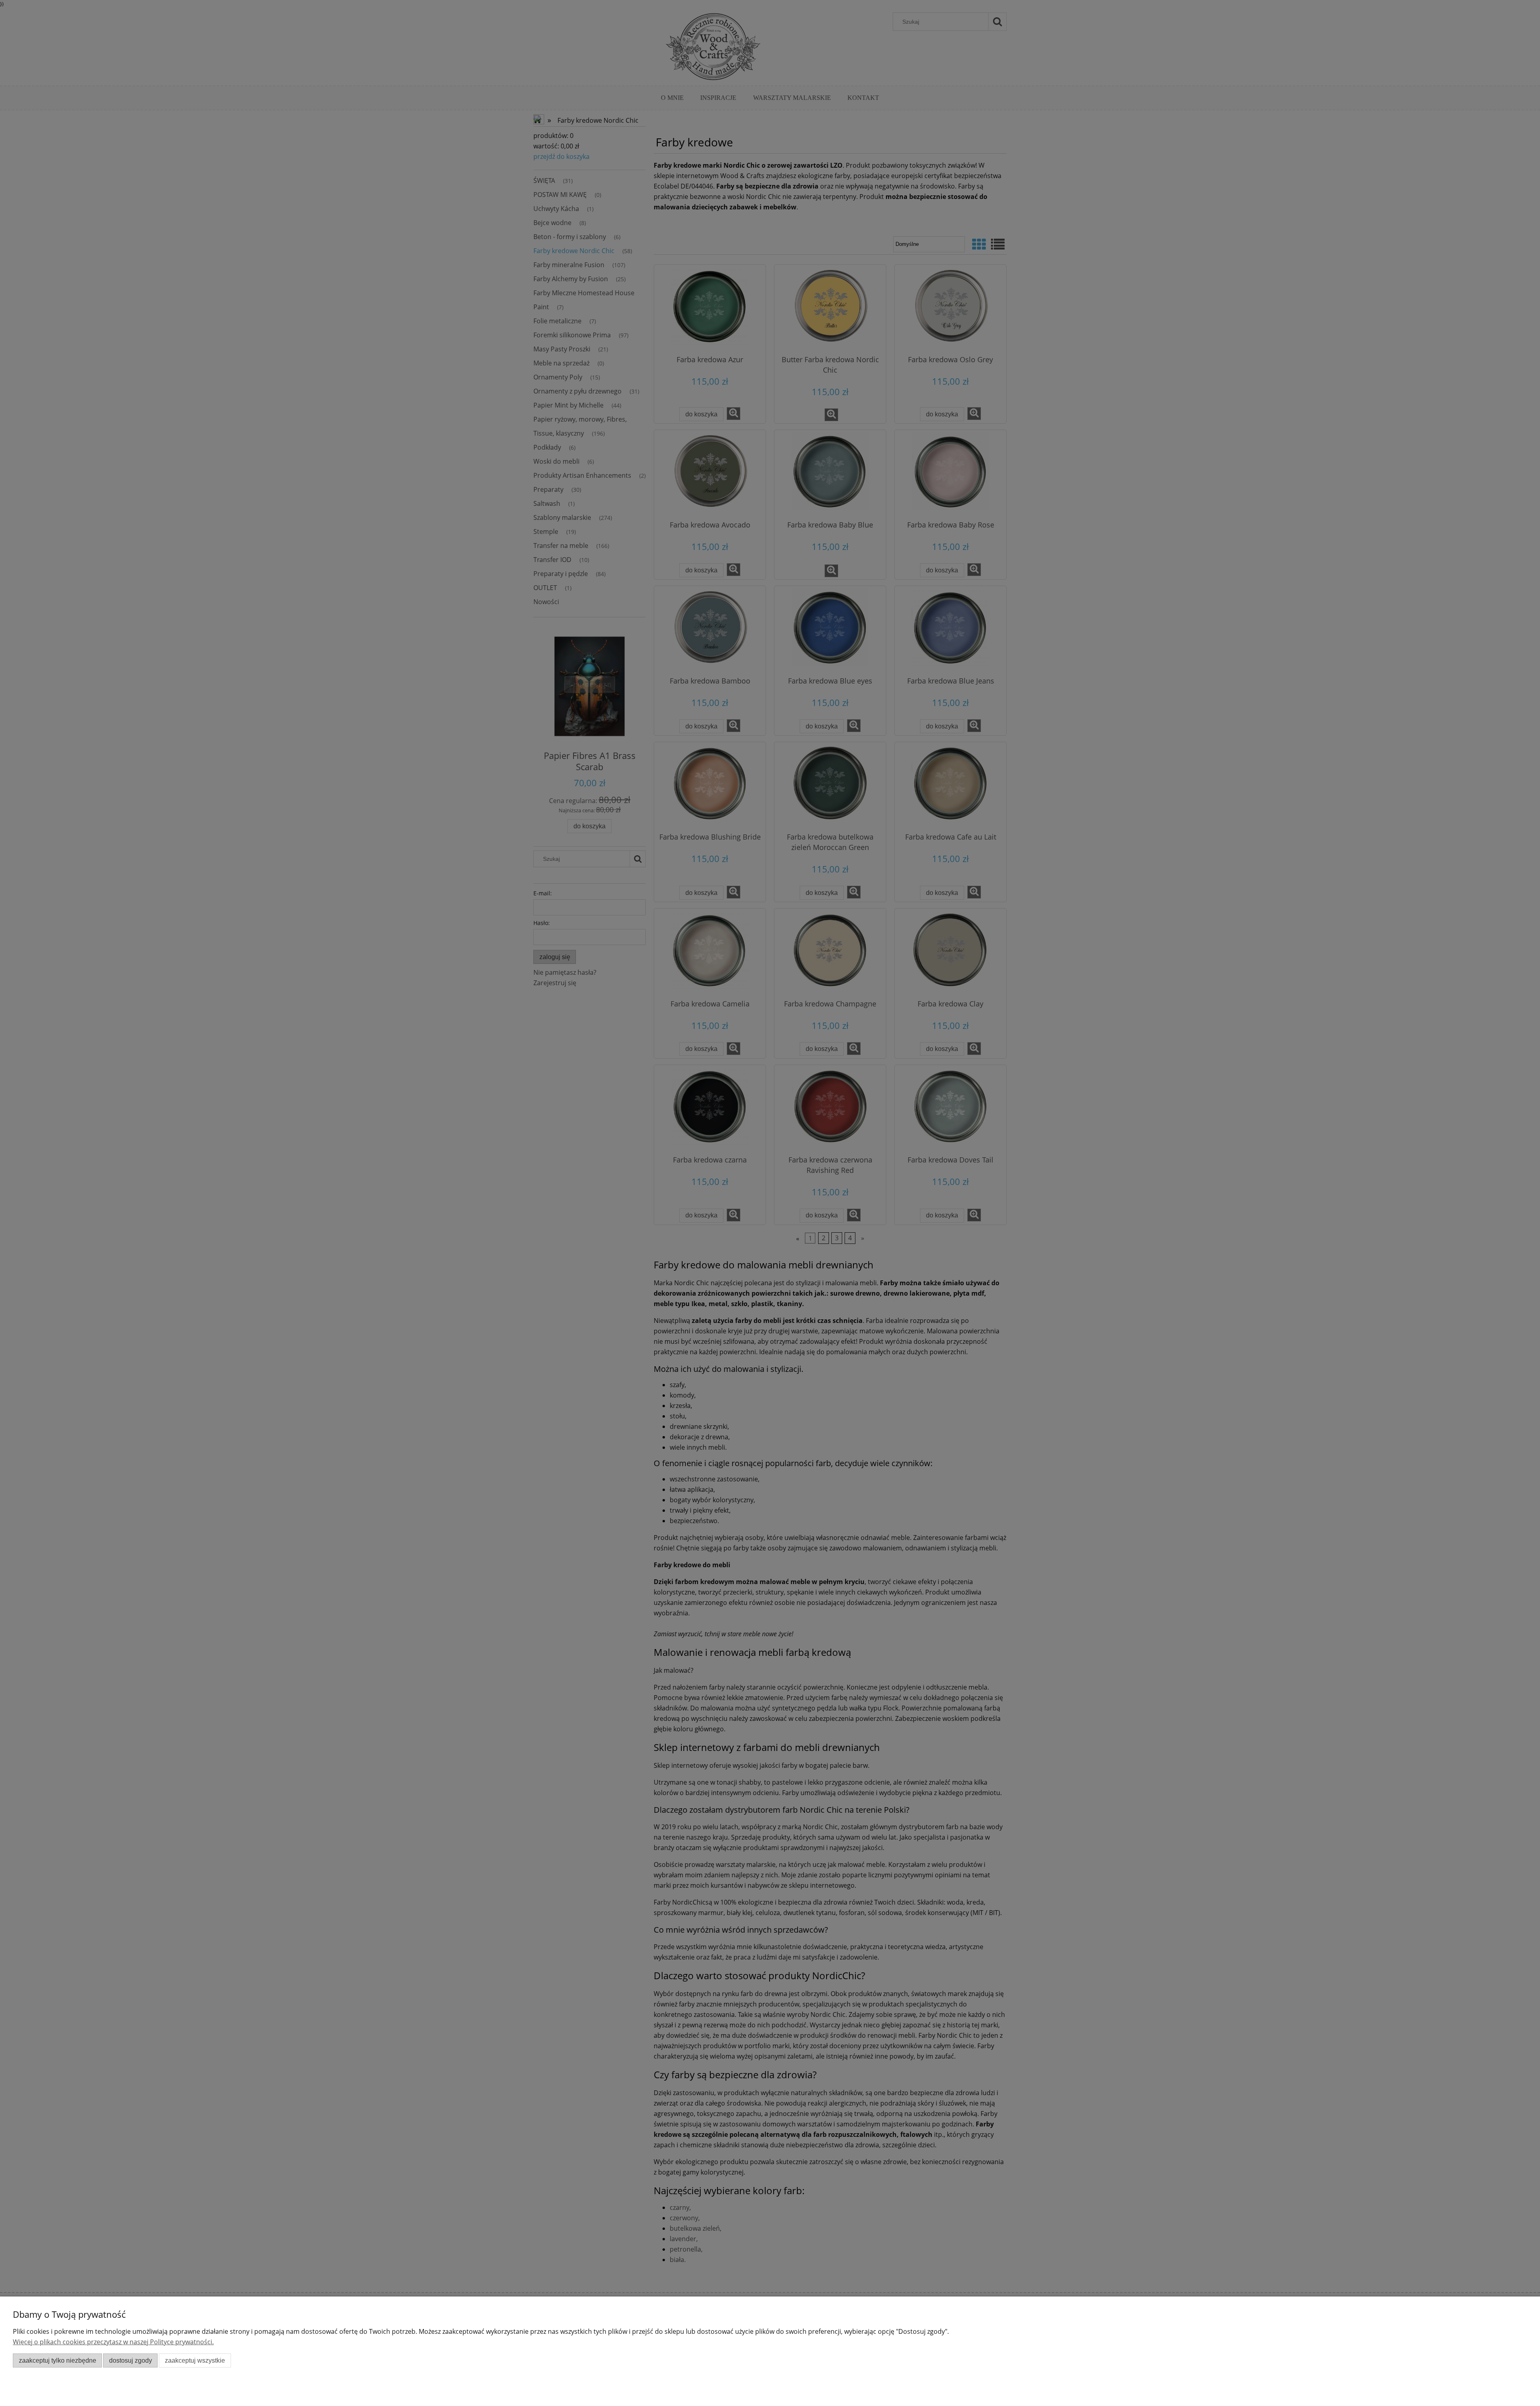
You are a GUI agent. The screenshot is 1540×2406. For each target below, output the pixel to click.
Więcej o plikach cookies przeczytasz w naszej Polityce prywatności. (113, 2342)
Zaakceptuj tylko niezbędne (58, 2360)
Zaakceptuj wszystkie (195, 2360)
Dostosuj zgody (131, 2360)
